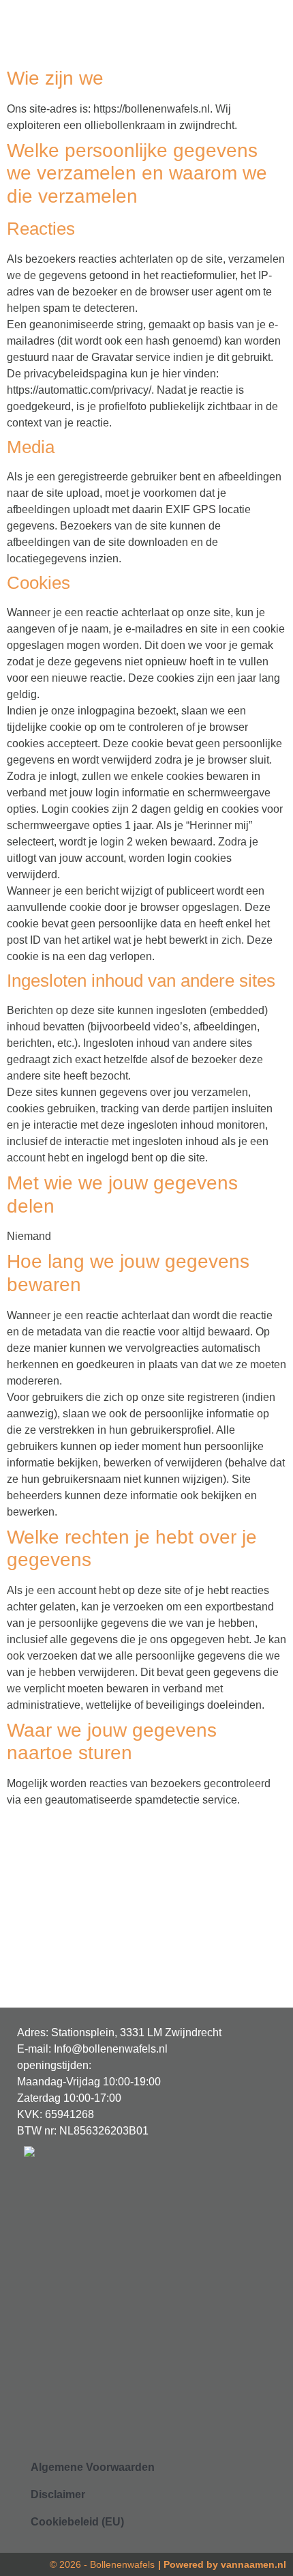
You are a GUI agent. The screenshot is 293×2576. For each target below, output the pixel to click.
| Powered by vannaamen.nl (222, 2564)
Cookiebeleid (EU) (77, 2522)
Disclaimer (58, 2494)
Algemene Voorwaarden (93, 2467)
